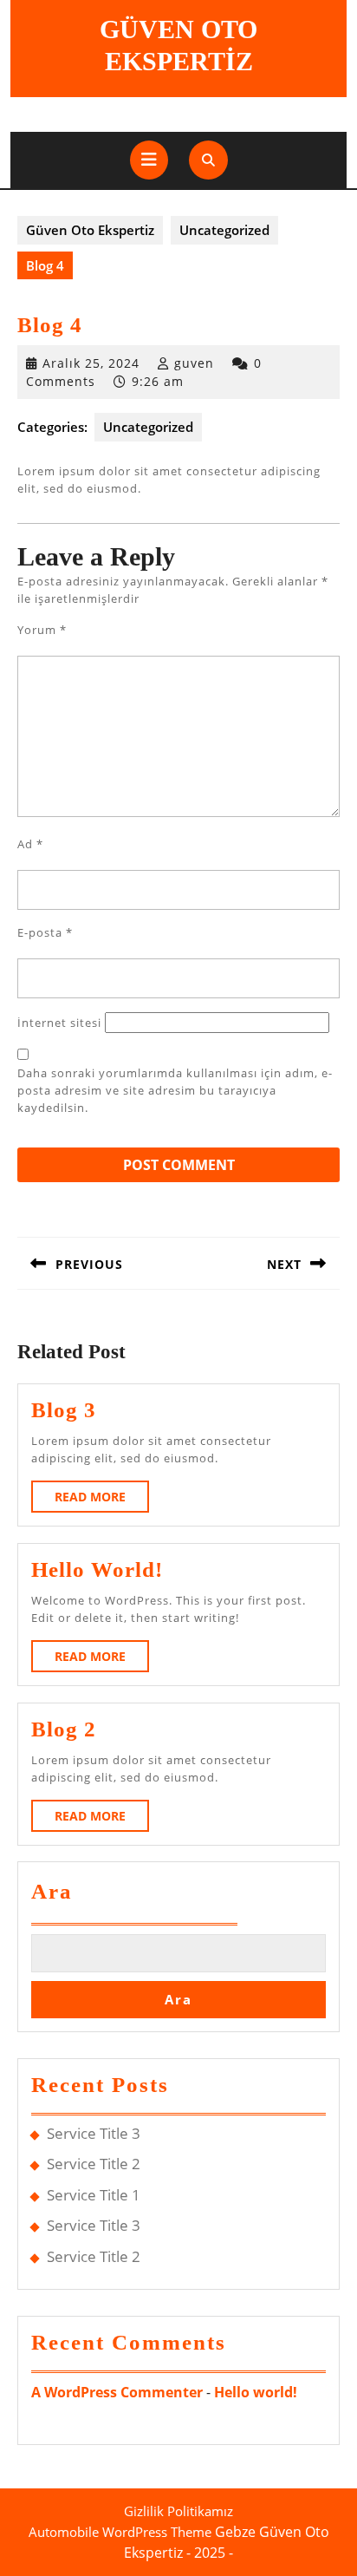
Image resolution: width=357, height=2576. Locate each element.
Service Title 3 (94, 2133)
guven (194, 363)
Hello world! (97, 1569)
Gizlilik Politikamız (178, 2511)
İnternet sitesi (59, 1023)
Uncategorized (224, 230)
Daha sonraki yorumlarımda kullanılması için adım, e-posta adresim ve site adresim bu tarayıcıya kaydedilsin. (175, 1090)
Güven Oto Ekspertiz (90, 230)
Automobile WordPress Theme (120, 2532)
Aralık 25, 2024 (91, 363)
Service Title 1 (94, 2195)
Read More (102, 1500)
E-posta (45, 932)
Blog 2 (64, 1729)
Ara (52, 1891)
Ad (30, 844)
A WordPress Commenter (117, 2392)
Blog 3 (64, 1410)
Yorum (42, 630)
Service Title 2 (94, 2164)
